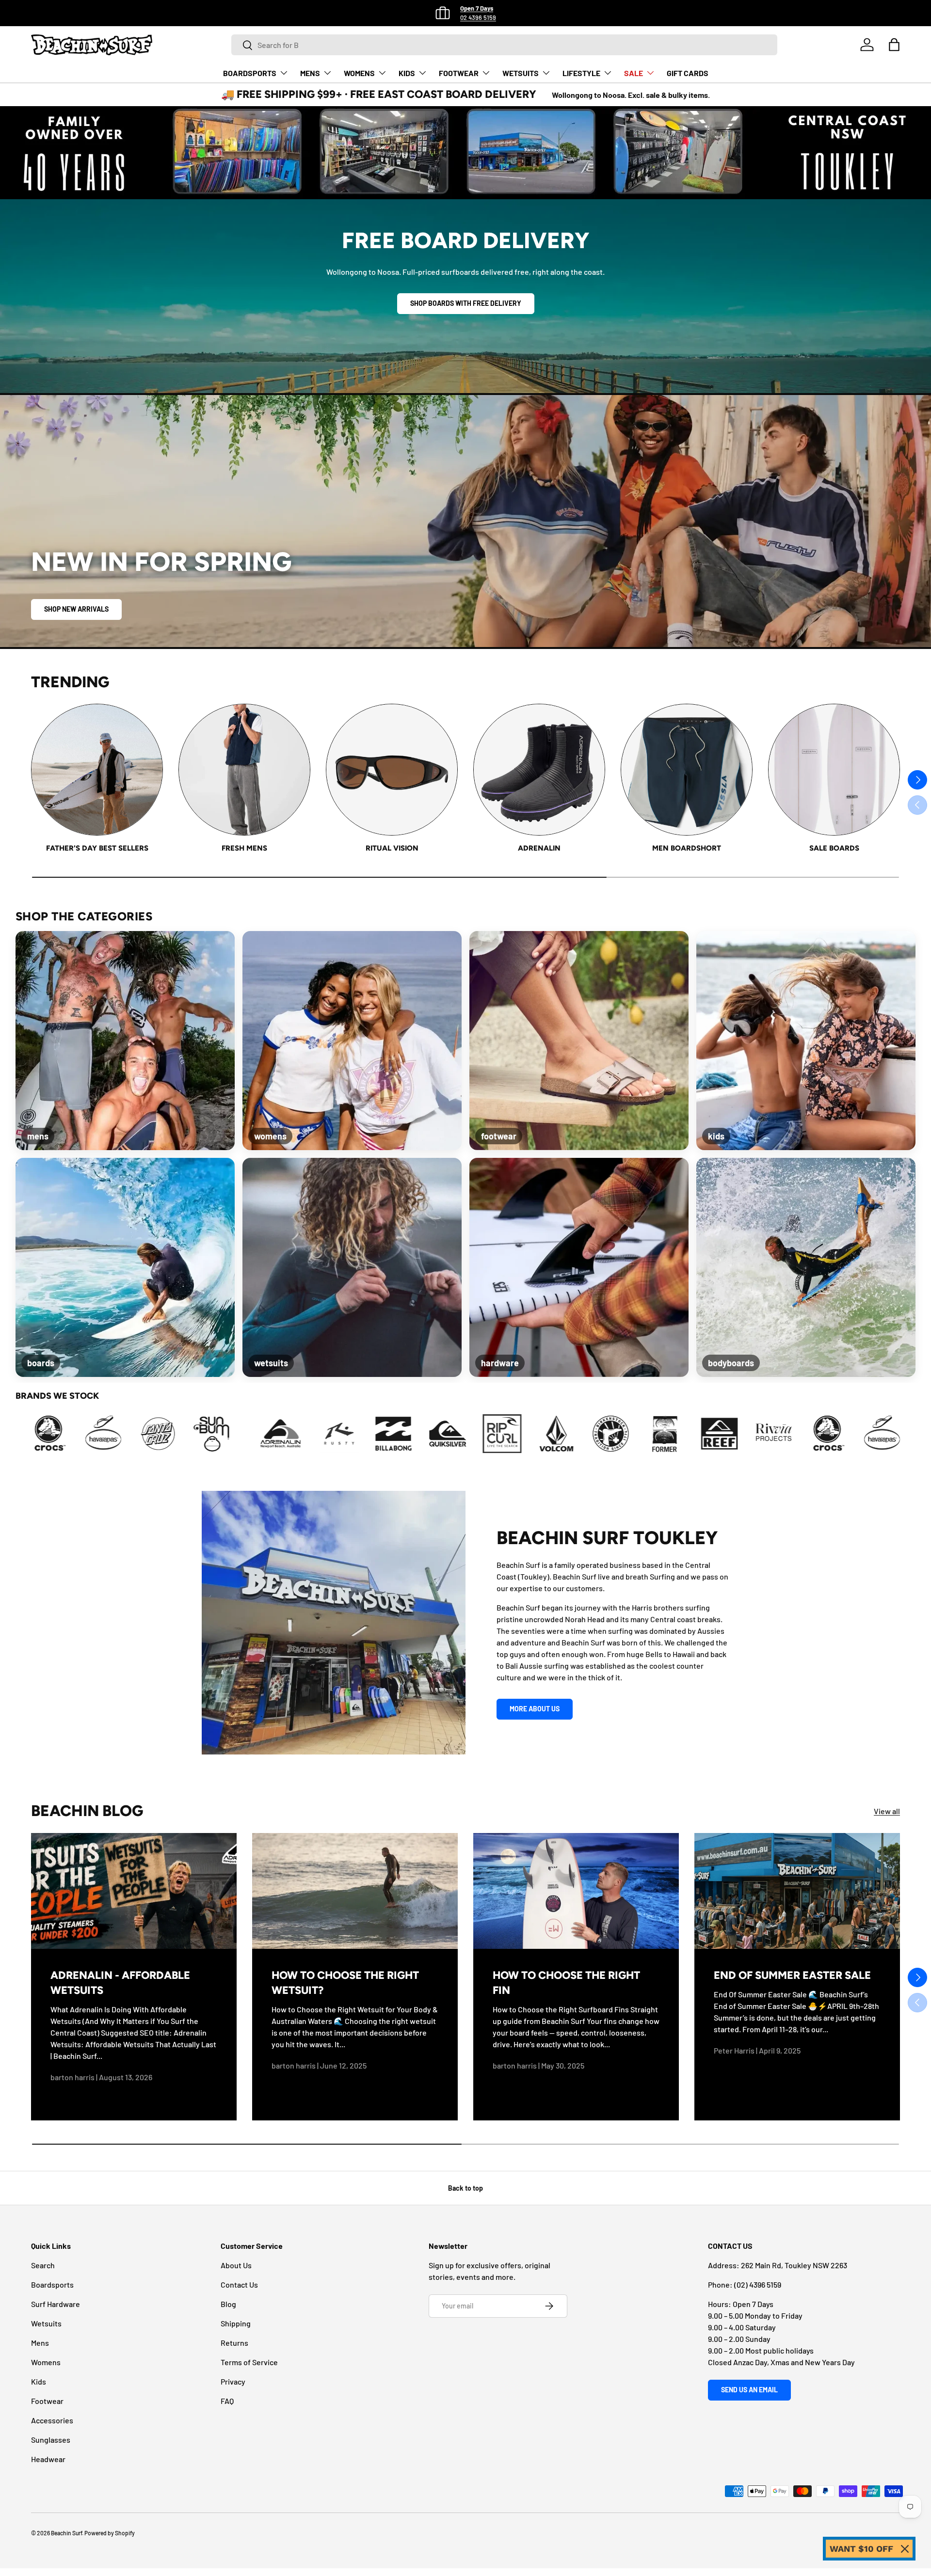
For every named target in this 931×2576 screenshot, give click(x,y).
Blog (228, 2304)
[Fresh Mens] (244, 770)
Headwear (48, 2459)
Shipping (236, 2323)
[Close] (905, 2549)
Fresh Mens (244, 848)
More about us (535, 1709)
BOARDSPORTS (250, 73)
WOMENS (359, 73)
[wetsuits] (352, 1267)
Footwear (47, 2401)
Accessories (52, 2420)
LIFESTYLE (581, 73)
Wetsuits (46, 2323)
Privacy (233, 2381)
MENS (310, 73)
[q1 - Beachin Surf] (147, 1434)
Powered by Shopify (110, 2533)
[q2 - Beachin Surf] (201, 1434)
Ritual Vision (392, 848)
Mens (40, 2343)
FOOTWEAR (459, 73)
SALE (634, 73)
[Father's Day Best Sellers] (97, 770)
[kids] (806, 1041)
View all (887, 1811)
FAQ (227, 2401)
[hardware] (579, 1267)
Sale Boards (834, 848)
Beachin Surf (66, 2533)
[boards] (125, 1267)
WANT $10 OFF (861, 2549)
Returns (234, 2343)
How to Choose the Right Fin (566, 1983)
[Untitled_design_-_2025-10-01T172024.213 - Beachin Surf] (744, 1434)
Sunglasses (51, 2440)
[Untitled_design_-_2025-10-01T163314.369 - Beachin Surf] (636, 1434)
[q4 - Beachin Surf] (310, 1434)
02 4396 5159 (478, 17)
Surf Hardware (56, 2304)
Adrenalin (539, 848)
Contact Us (239, 2284)
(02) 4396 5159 (758, 2284)
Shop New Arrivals (76, 609)
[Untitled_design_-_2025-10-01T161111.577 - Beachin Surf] (527, 1434)
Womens (46, 2362)
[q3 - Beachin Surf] (256, 1434)
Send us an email (749, 2390)
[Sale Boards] (834, 770)
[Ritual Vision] (392, 770)
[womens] (352, 1041)
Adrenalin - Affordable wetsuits (120, 1983)
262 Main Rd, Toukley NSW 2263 (794, 2265)
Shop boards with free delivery (466, 303)
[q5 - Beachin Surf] (364, 1434)
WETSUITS (521, 73)
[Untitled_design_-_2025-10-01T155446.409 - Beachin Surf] (473, 1434)
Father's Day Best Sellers (97, 848)
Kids (39, 2381)
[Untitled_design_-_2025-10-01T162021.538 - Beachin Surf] (581, 1434)
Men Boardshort (687, 848)
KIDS (407, 73)
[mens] (125, 1041)
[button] (894, 45)
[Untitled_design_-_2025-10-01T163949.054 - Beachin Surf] (690, 1434)
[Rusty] (93, 1434)
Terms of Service (249, 2362)
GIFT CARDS (688, 73)
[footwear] (579, 1041)
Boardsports (52, 2284)
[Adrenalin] (539, 770)
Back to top (465, 2188)
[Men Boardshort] (687, 770)
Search (43, 2265)
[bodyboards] (806, 1267)
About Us (236, 2265)
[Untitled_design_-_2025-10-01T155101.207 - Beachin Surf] (418, 1434)
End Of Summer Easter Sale (792, 1975)
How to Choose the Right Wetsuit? (345, 1983)
